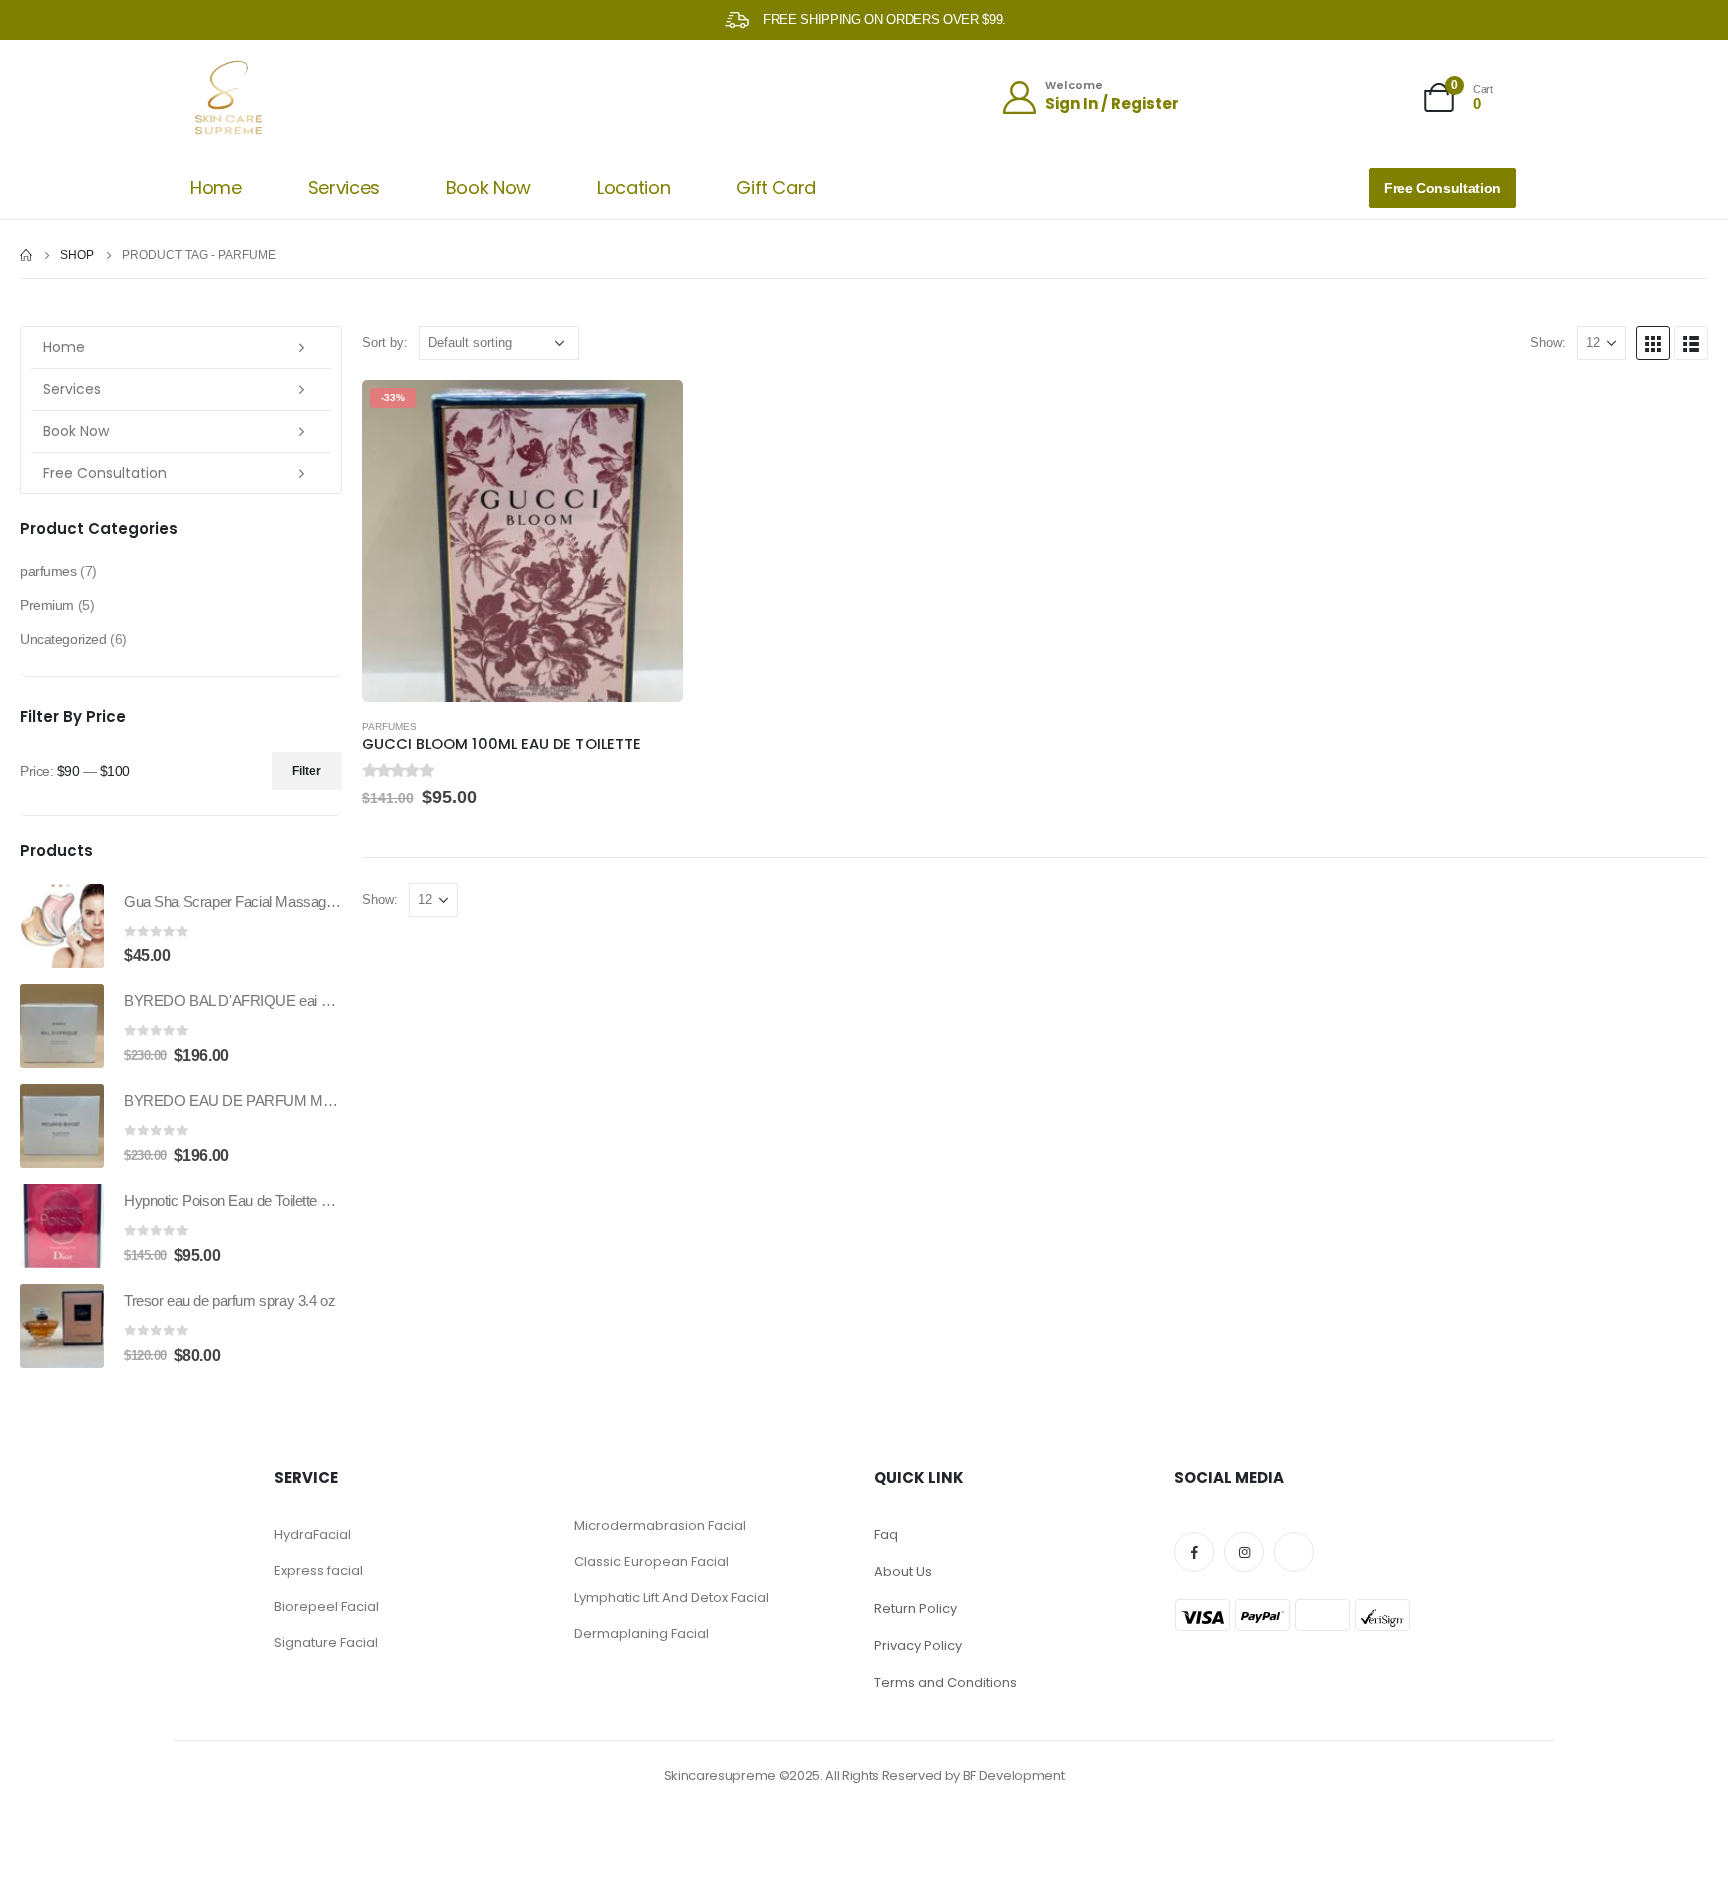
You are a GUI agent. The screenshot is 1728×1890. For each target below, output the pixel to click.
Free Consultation (105, 473)
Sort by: (385, 342)
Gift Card (776, 187)
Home (216, 187)
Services (344, 187)
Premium (47, 605)
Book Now (488, 187)
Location (633, 187)
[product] (62, 926)
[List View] (1691, 343)
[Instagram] (1244, 1552)
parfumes (389, 726)
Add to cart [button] (650, 413)
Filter (306, 771)
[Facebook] (1194, 1552)
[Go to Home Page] (26, 255)
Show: (1548, 342)
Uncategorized (63, 639)
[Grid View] (1653, 343)
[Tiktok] (1294, 1552)
